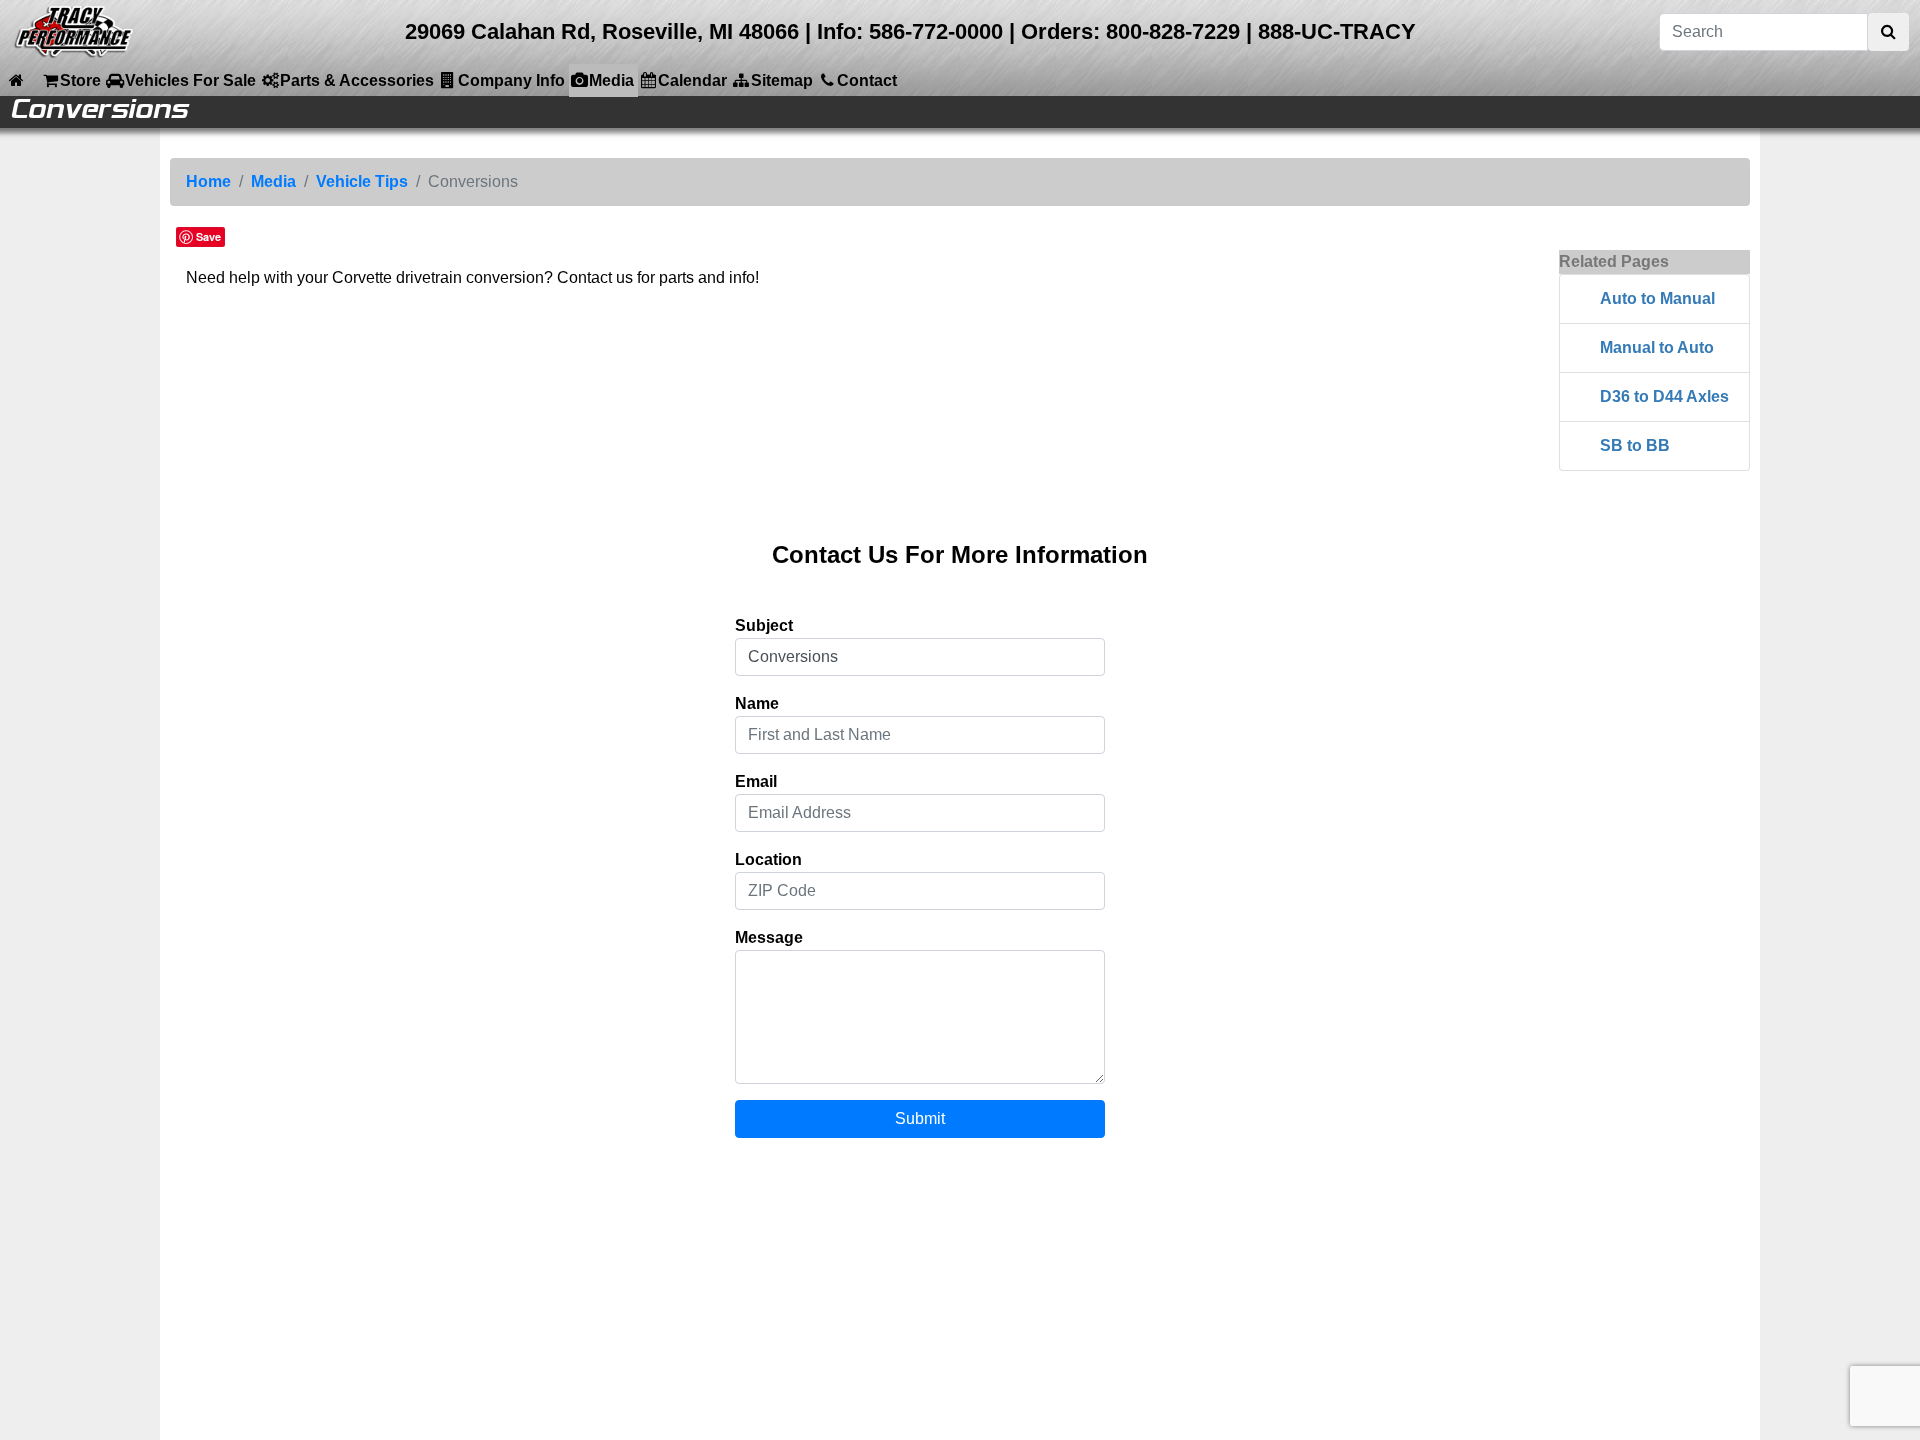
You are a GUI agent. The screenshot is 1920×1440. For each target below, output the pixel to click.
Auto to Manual (1657, 298)
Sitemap (782, 80)
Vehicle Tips (362, 181)
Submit (920, 1118)
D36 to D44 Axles (1664, 396)
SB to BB (1635, 445)
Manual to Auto (1657, 347)
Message (769, 937)
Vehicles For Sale (190, 80)
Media (611, 80)
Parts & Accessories (357, 80)
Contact (867, 80)
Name (757, 703)
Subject (764, 625)
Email (756, 781)
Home (208, 181)
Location (768, 859)
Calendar (692, 80)
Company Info (511, 80)
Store (80, 80)
